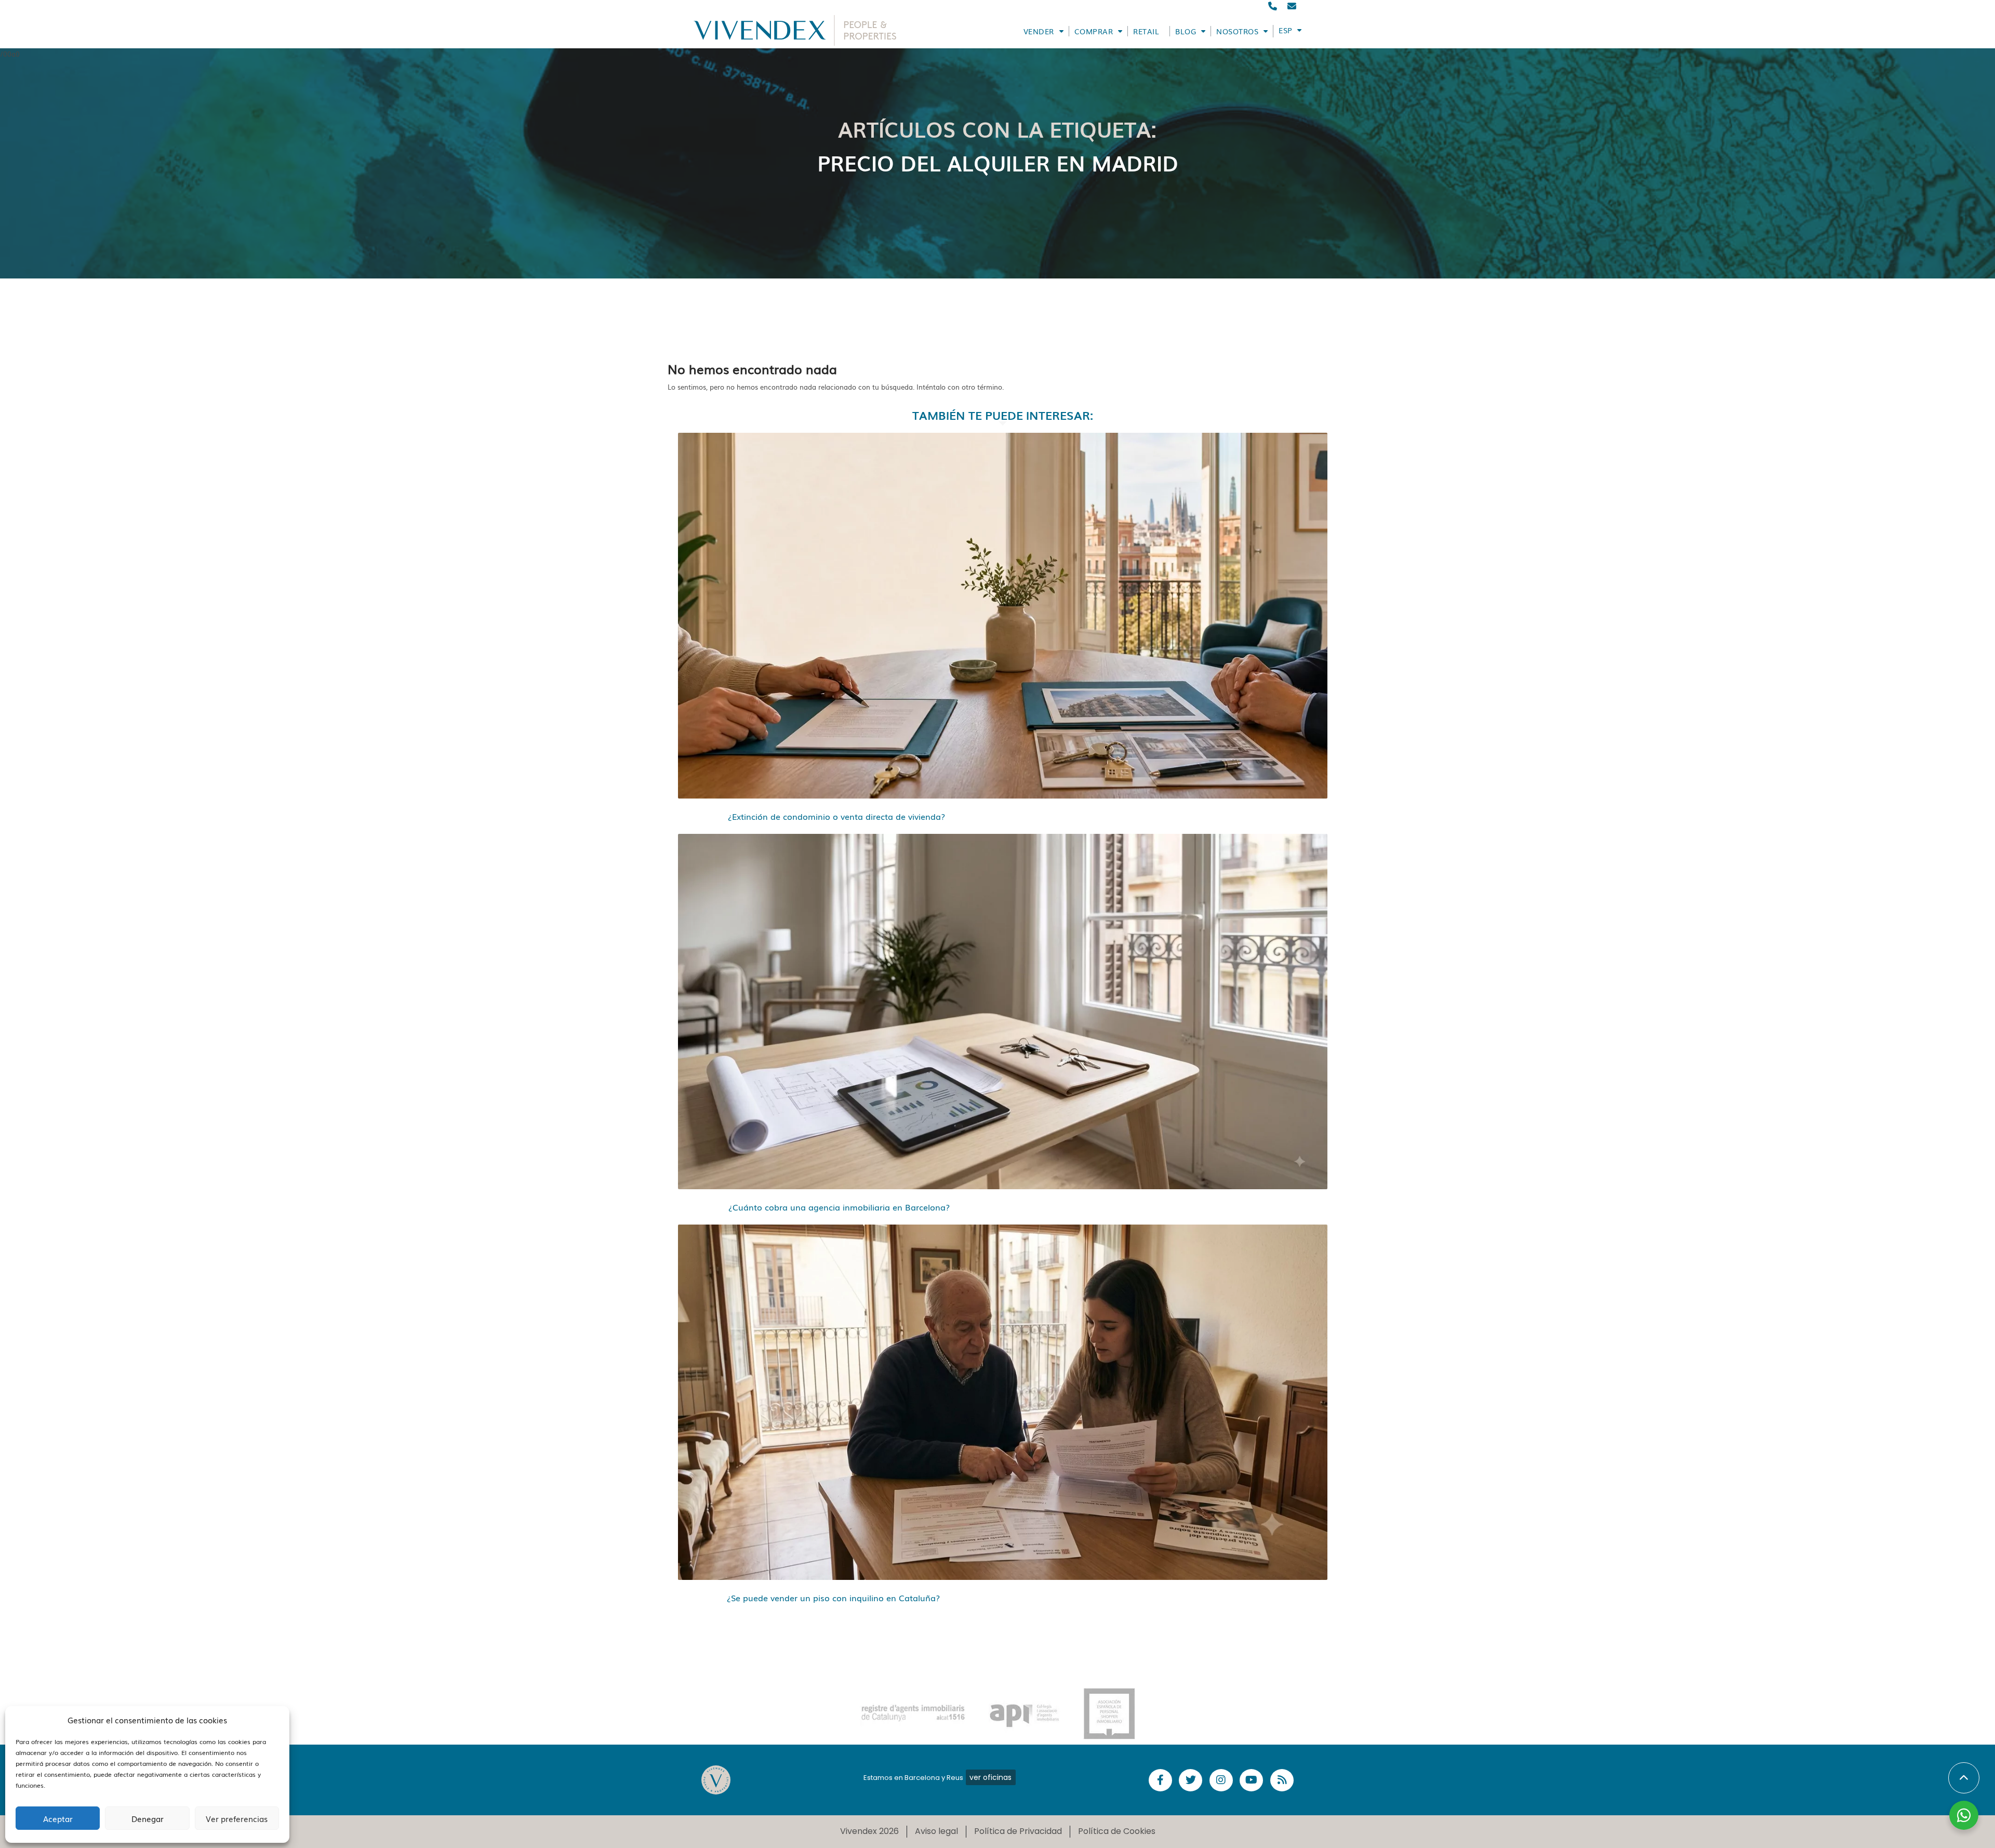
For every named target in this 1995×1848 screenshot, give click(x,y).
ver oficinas (990, 1777)
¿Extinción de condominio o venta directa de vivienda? (836, 816)
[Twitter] (1191, 1780)
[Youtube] (1251, 1780)
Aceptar (58, 1818)
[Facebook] (1160, 1780)
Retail (1146, 31)
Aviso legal (936, 1831)
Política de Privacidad (1018, 1831)
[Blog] (1282, 1780)
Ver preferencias (237, 1818)
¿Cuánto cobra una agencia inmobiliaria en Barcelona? (839, 1207)
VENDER (1039, 31)
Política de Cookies (1117, 1831)
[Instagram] (1221, 1780)
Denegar (148, 1818)
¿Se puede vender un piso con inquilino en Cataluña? (833, 1598)
